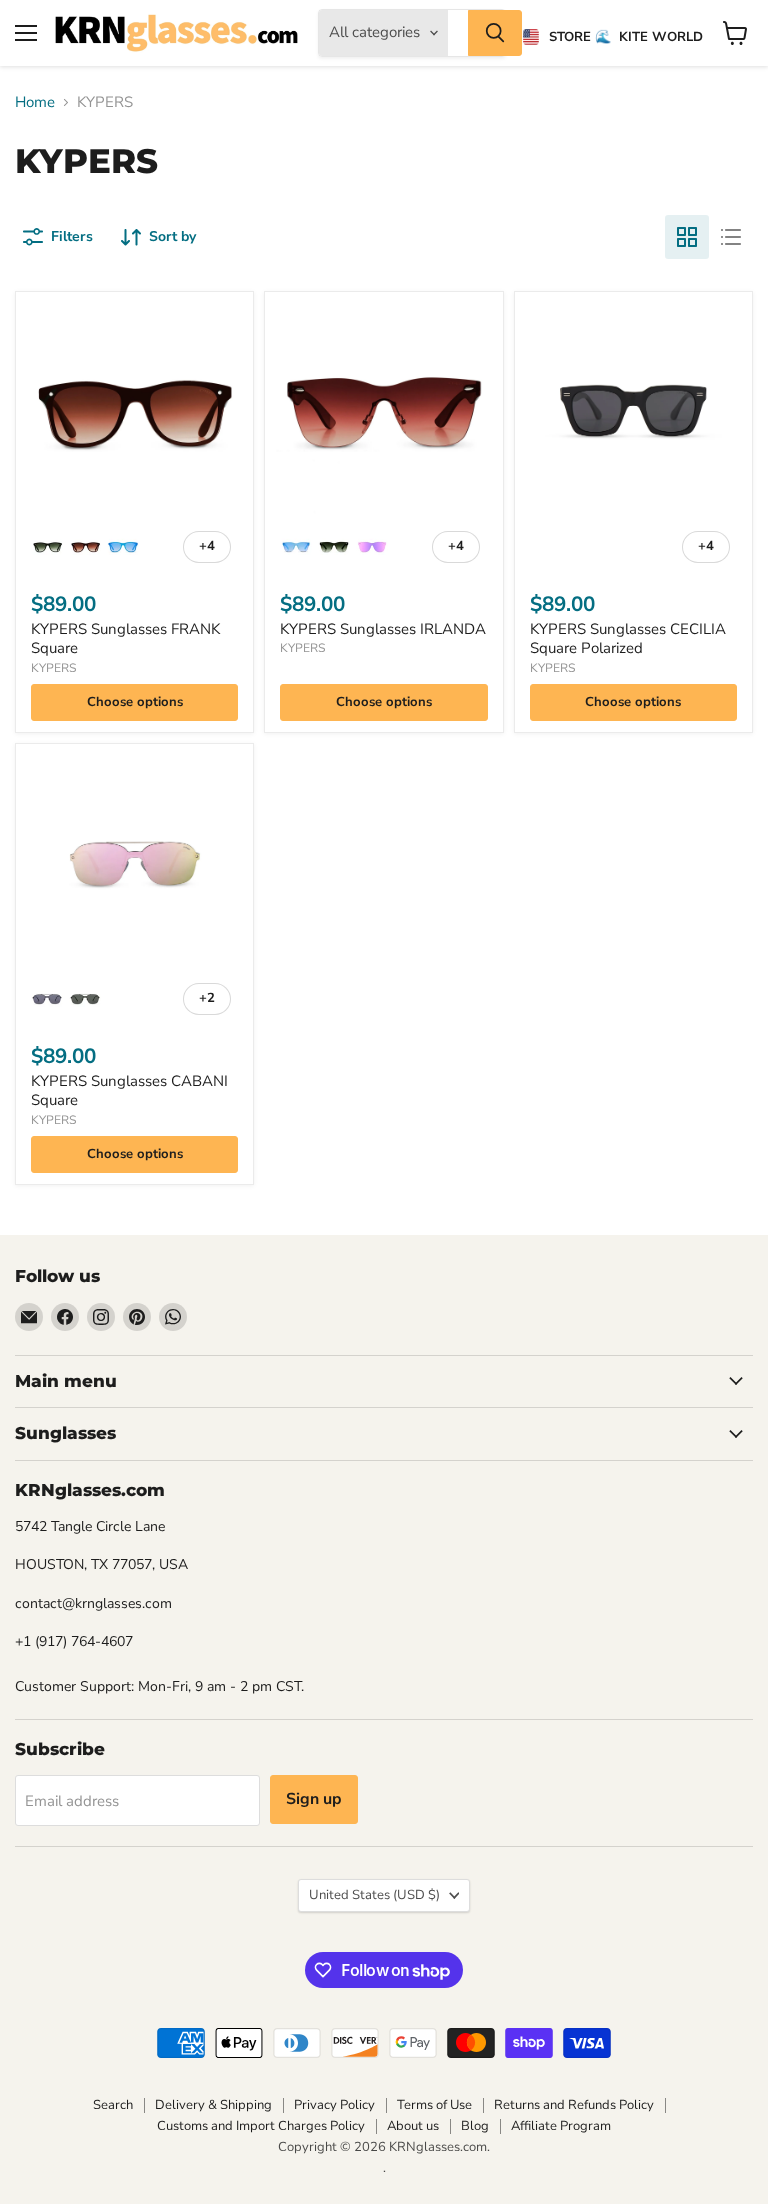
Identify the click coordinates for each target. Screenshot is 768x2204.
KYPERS (53, 668)
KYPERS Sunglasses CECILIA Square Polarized (628, 639)
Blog (475, 2126)
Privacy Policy (334, 2105)
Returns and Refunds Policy (574, 2105)
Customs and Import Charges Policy (261, 2126)
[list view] (731, 237)
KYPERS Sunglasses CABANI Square (129, 1091)
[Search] (495, 33)
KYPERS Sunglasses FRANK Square (125, 639)
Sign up (314, 1799)
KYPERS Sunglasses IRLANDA (383, 629)
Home (35, 102)
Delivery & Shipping (213, 2105)
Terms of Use (434, 2105)
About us (413, 2126)
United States (374, 1895)
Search (113, 2105)
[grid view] (687, 237)
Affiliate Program (561, 2126)
